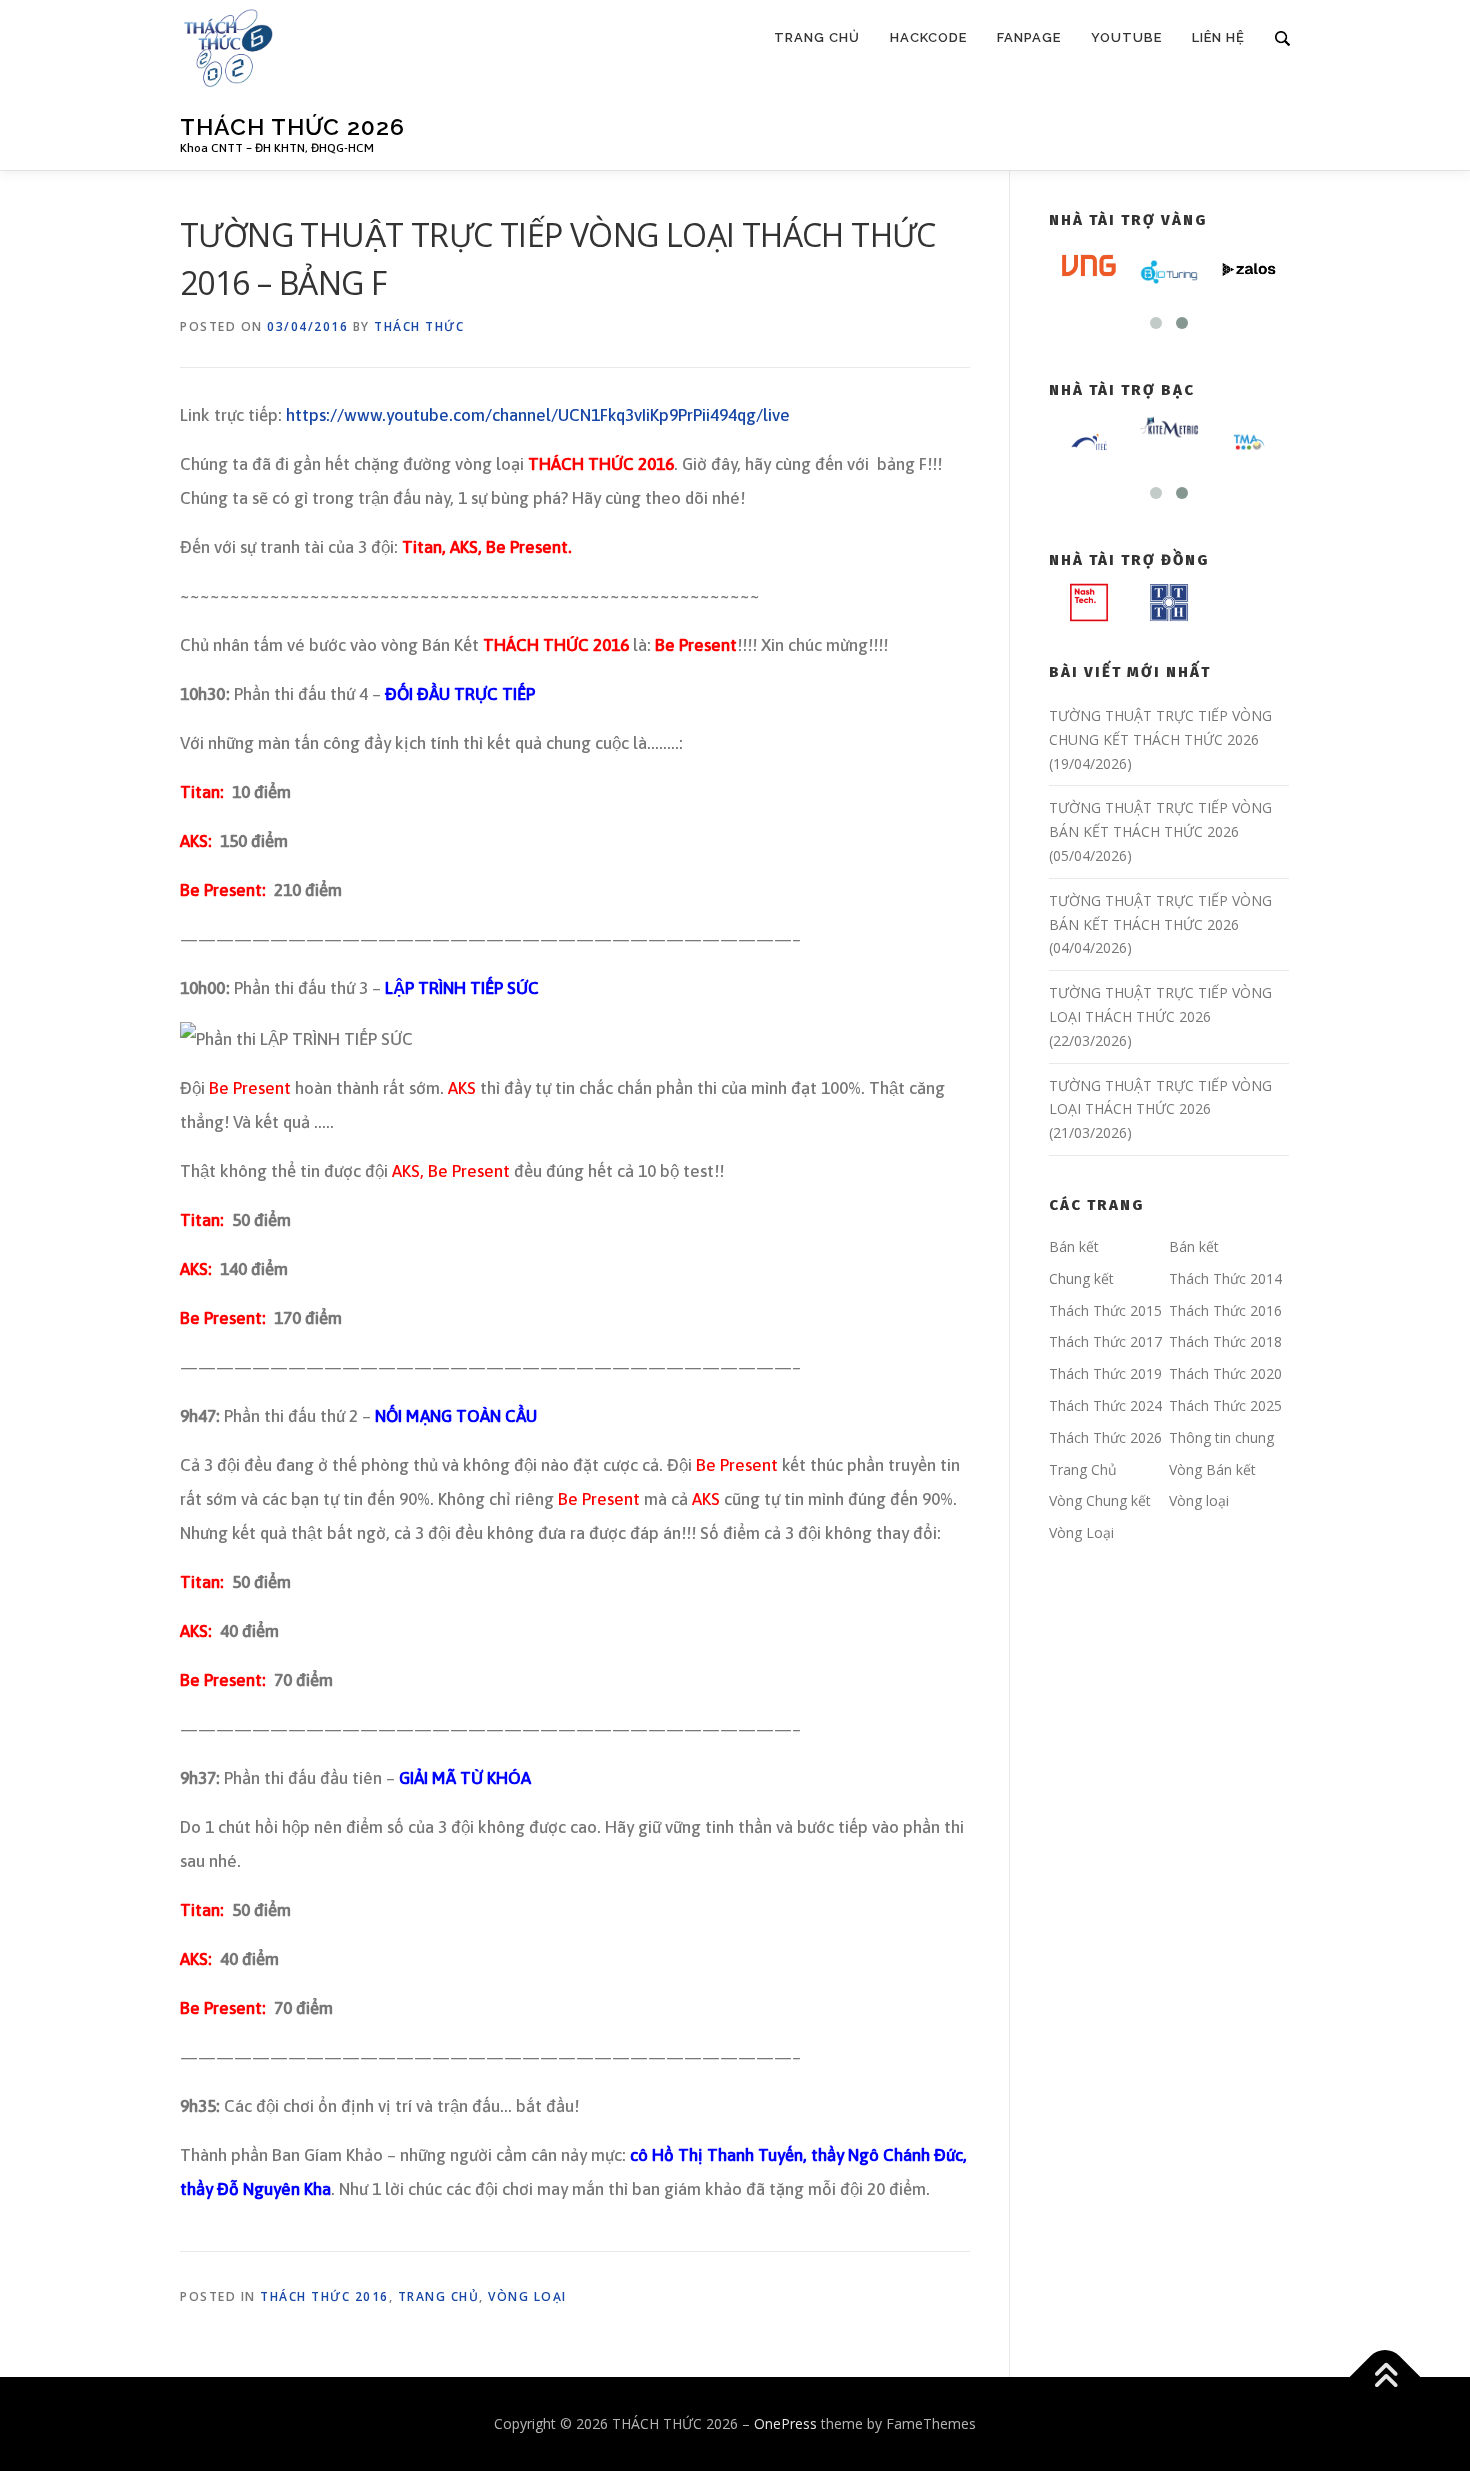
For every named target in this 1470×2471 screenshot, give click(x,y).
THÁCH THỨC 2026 (292, 126)
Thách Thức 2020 (1225, 1373)
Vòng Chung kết (1100, 1500)
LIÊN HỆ (1218, 37)
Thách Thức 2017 (1105, 1341)
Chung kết (1081, 1278)
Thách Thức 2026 (1105, 1437)
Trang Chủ (439, 2296)
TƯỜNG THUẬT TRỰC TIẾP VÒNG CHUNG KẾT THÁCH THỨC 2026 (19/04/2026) (1160, 739)
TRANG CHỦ (817, 37)
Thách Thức (419, 326)
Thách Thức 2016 (324, 2296)
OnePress (785, 2423)
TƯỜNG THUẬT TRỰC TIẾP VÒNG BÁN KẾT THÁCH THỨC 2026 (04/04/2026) (1160, 924)
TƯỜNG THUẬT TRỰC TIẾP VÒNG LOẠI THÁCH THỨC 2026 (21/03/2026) (1160, 1109)
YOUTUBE (1126, 37)
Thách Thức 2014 (1225, 1278)
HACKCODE (928, 37)
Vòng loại (527, 2296)
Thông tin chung (1221, 1437)
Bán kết (1074, 1246)
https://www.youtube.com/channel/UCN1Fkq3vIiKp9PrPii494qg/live (538, 415)
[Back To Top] (1385, 2377)
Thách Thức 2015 (1105, 1310)
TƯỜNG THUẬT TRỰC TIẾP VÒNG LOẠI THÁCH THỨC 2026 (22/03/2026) (1160, 1016)
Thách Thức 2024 (1105, 1405)
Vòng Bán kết (1212, 1469)
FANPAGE (1029, 37)
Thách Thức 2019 (1105, 1373)
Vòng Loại (1081, 1532)
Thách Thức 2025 (1225, 1405)
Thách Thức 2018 (1225, 1341)
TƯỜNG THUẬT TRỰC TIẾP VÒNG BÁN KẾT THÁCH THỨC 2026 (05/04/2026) (1160, 831)
